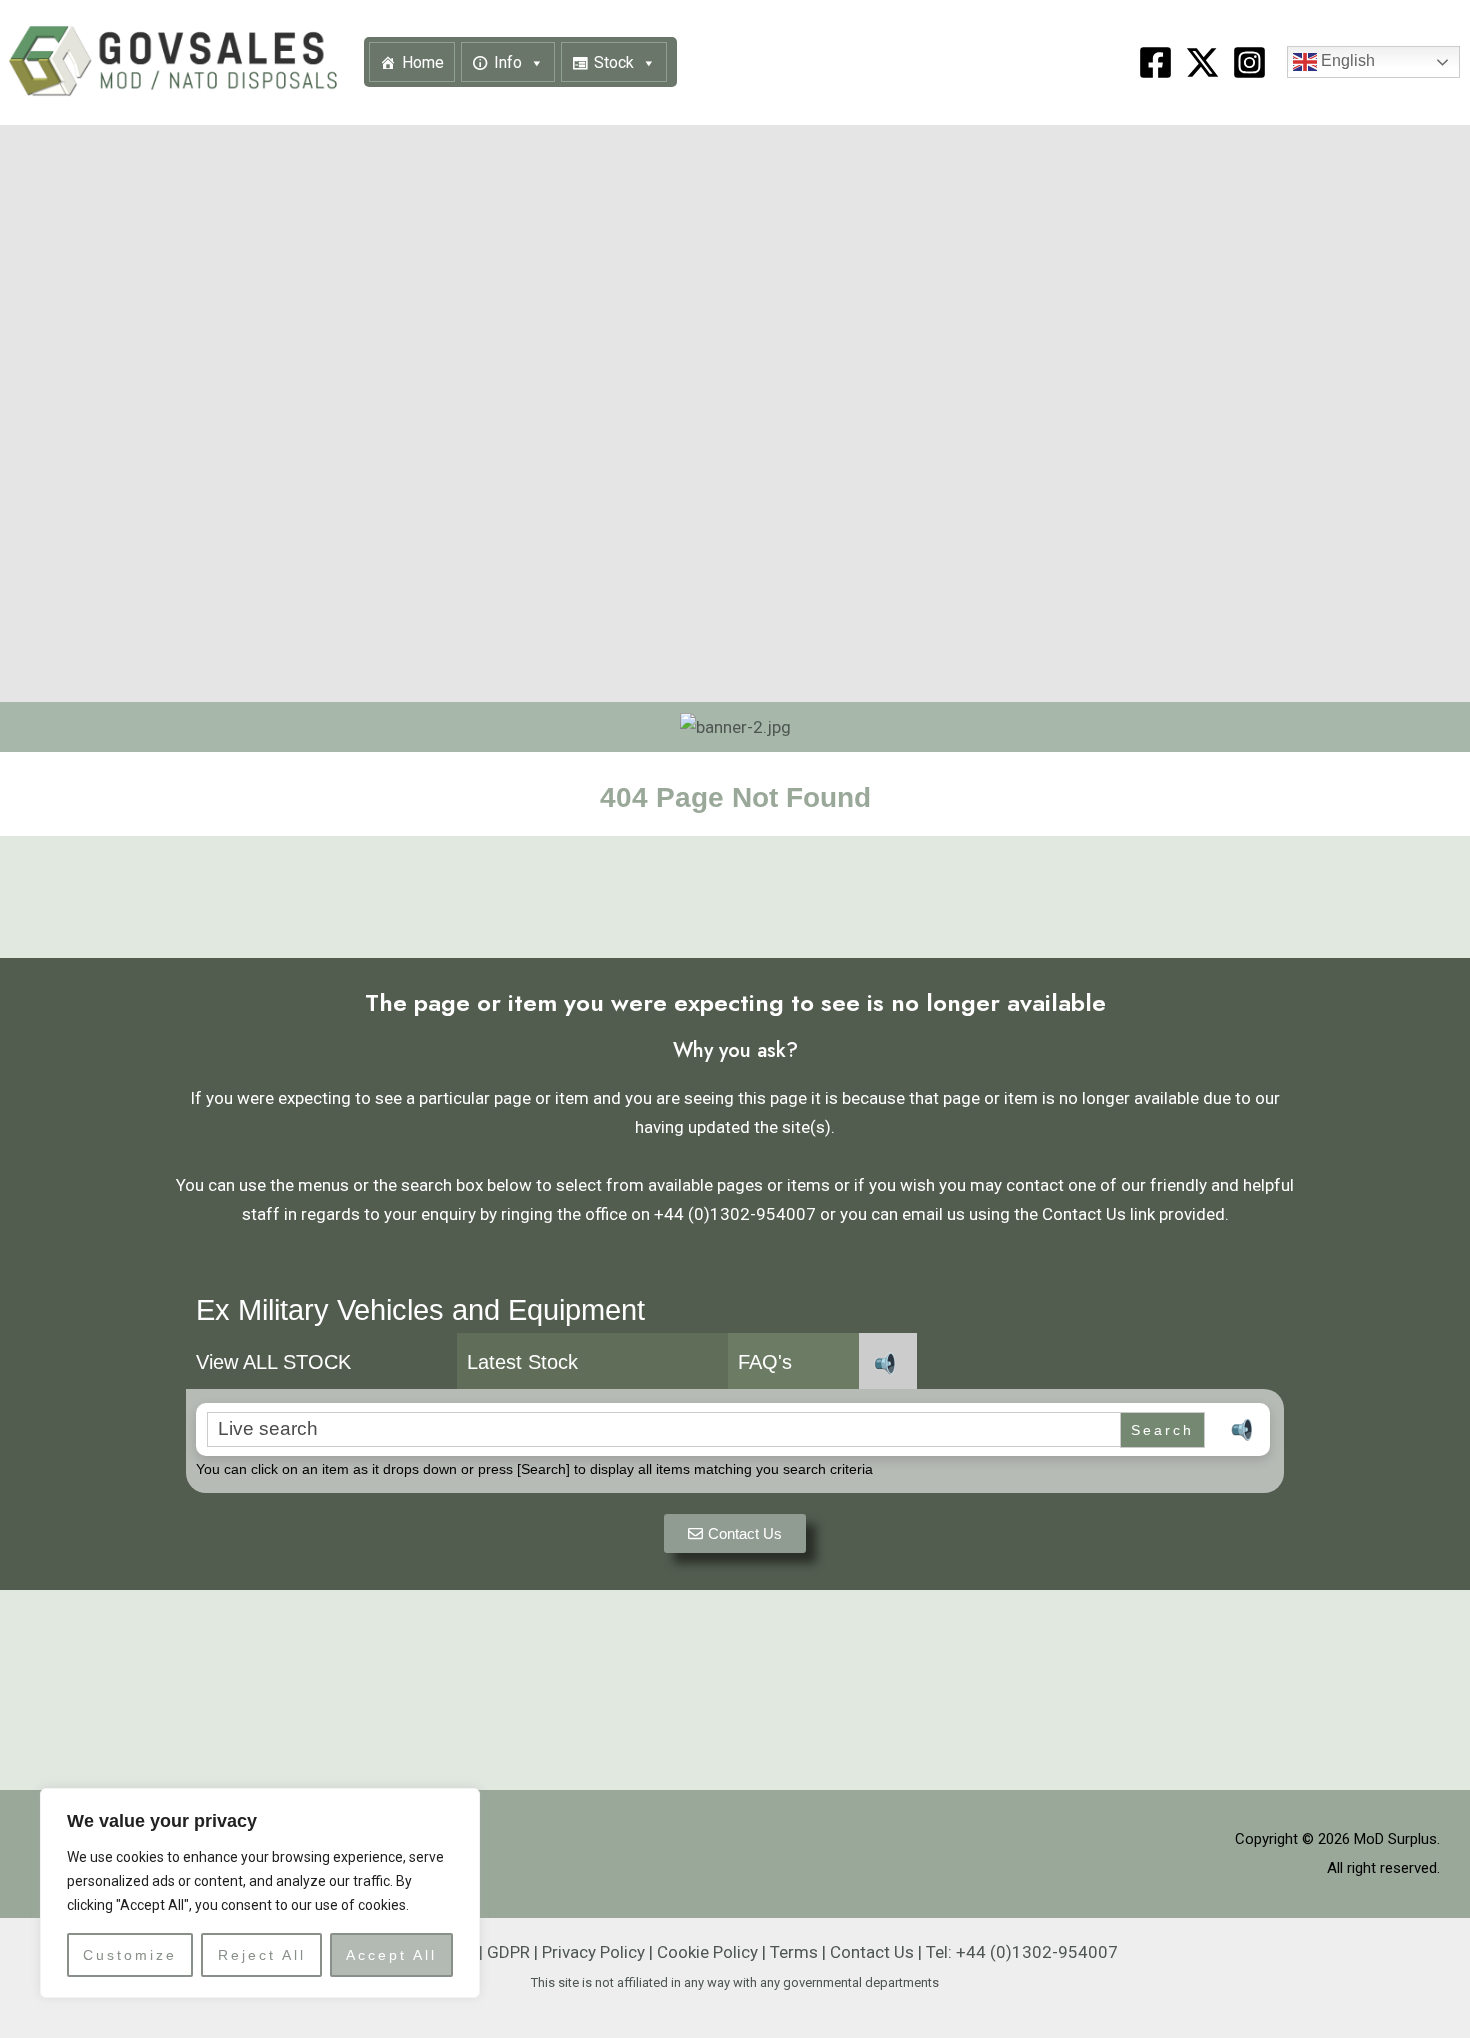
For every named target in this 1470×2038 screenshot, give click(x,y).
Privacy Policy (593, 1952)
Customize (130, 1955)
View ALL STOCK (273, 1362)
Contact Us (872, 1952)
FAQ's (765, 1362)
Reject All (262, 1955)
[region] (260, 1893)
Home (423, 62)
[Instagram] (1249, 62)
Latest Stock (522, 1362)
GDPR (508, 1952)
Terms (794, 1952)
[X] (1202, 62)
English (1346, 61)
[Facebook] (1155, 62)
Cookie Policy (707, 1952)
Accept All (391, 1955)
